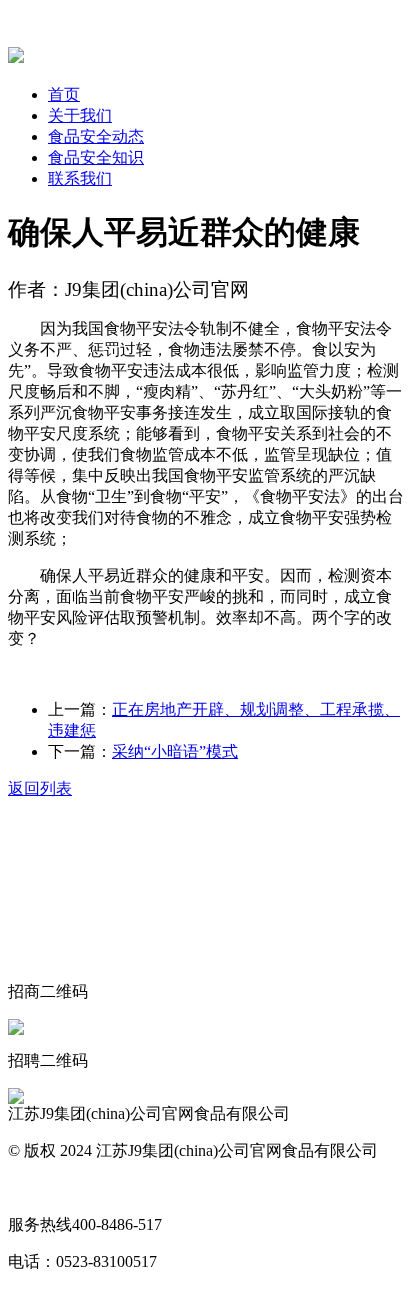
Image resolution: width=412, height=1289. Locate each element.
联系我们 (80, 178)
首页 (64, 94)
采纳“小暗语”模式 (175, 751)
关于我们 (80, 115)
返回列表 (40, 788)
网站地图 (40, 1187)
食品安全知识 (96, 157)
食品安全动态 (96, 136)
